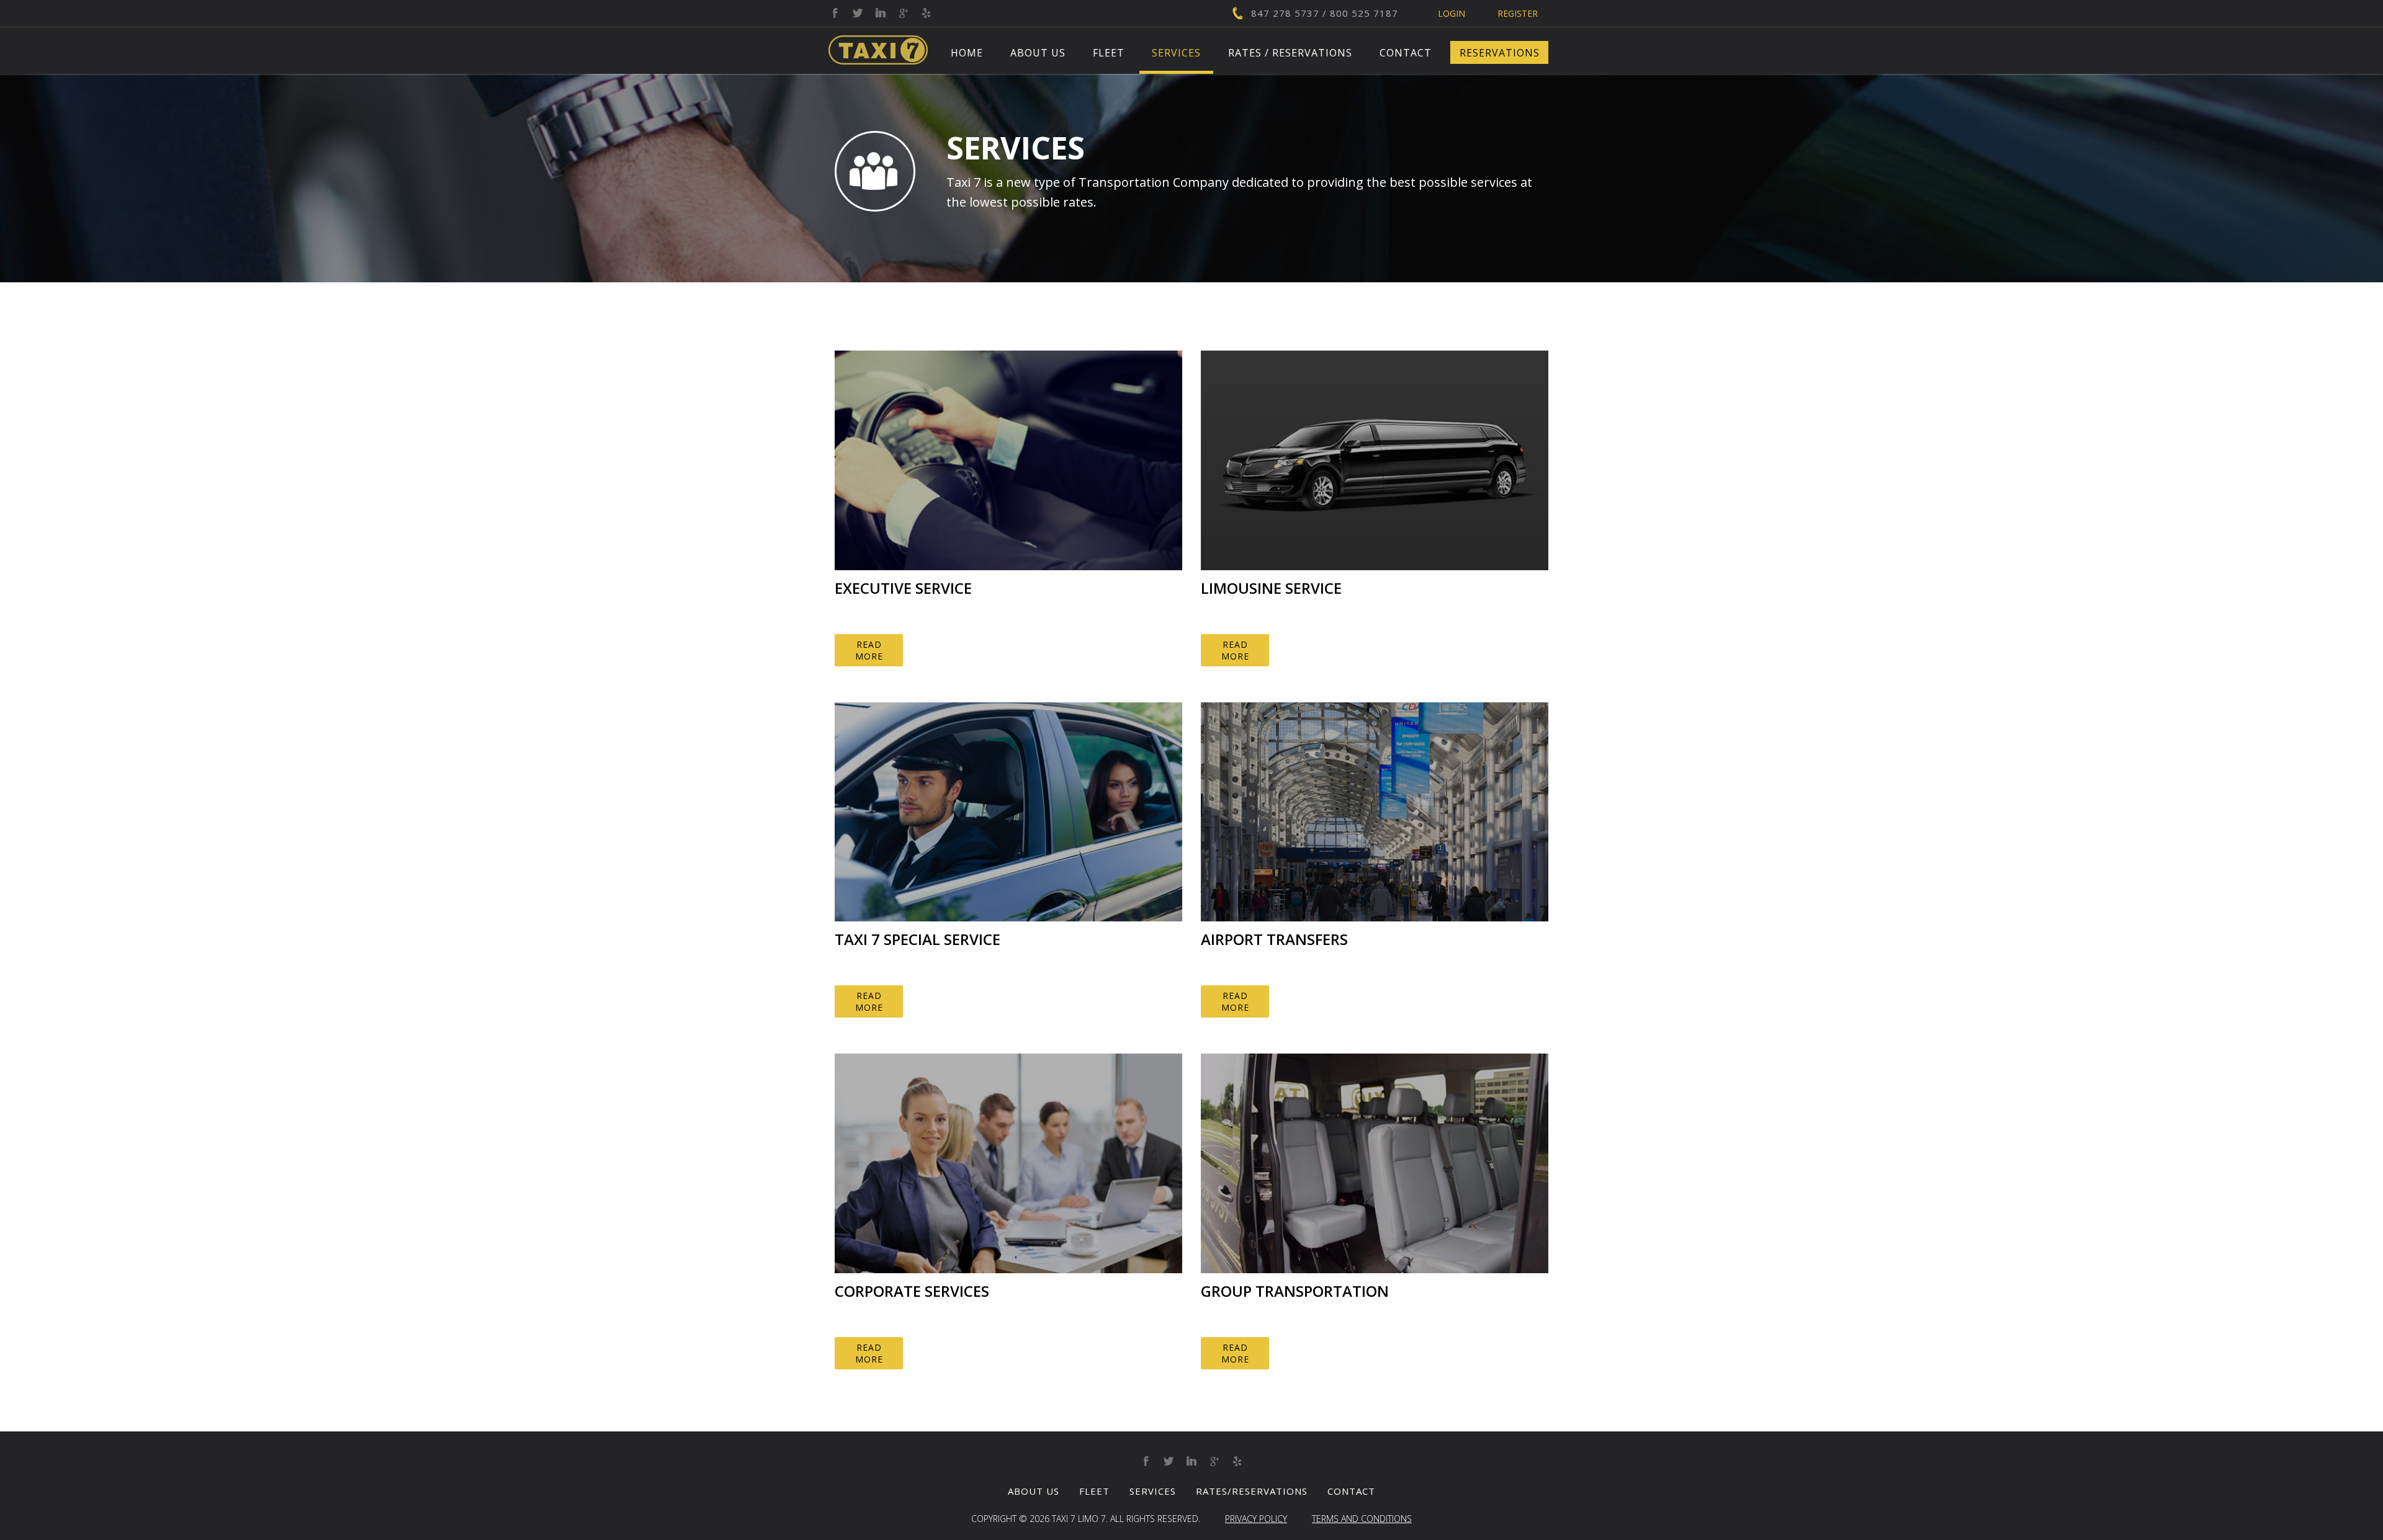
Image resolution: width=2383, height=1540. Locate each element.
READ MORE (869, 650)
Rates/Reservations (1252, 1491)
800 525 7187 (1364, 13)
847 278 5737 (1285, 13)
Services (1176, 53)
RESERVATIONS (1500, 53)
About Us (1038, 53)
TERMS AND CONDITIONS (1362, 1519)
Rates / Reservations (1290, 53)
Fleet (1109, 53)
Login (1452, 13)
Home (967, 53)
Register (1518, 13)
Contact (1406, 53)
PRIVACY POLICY (1256, 1519)
